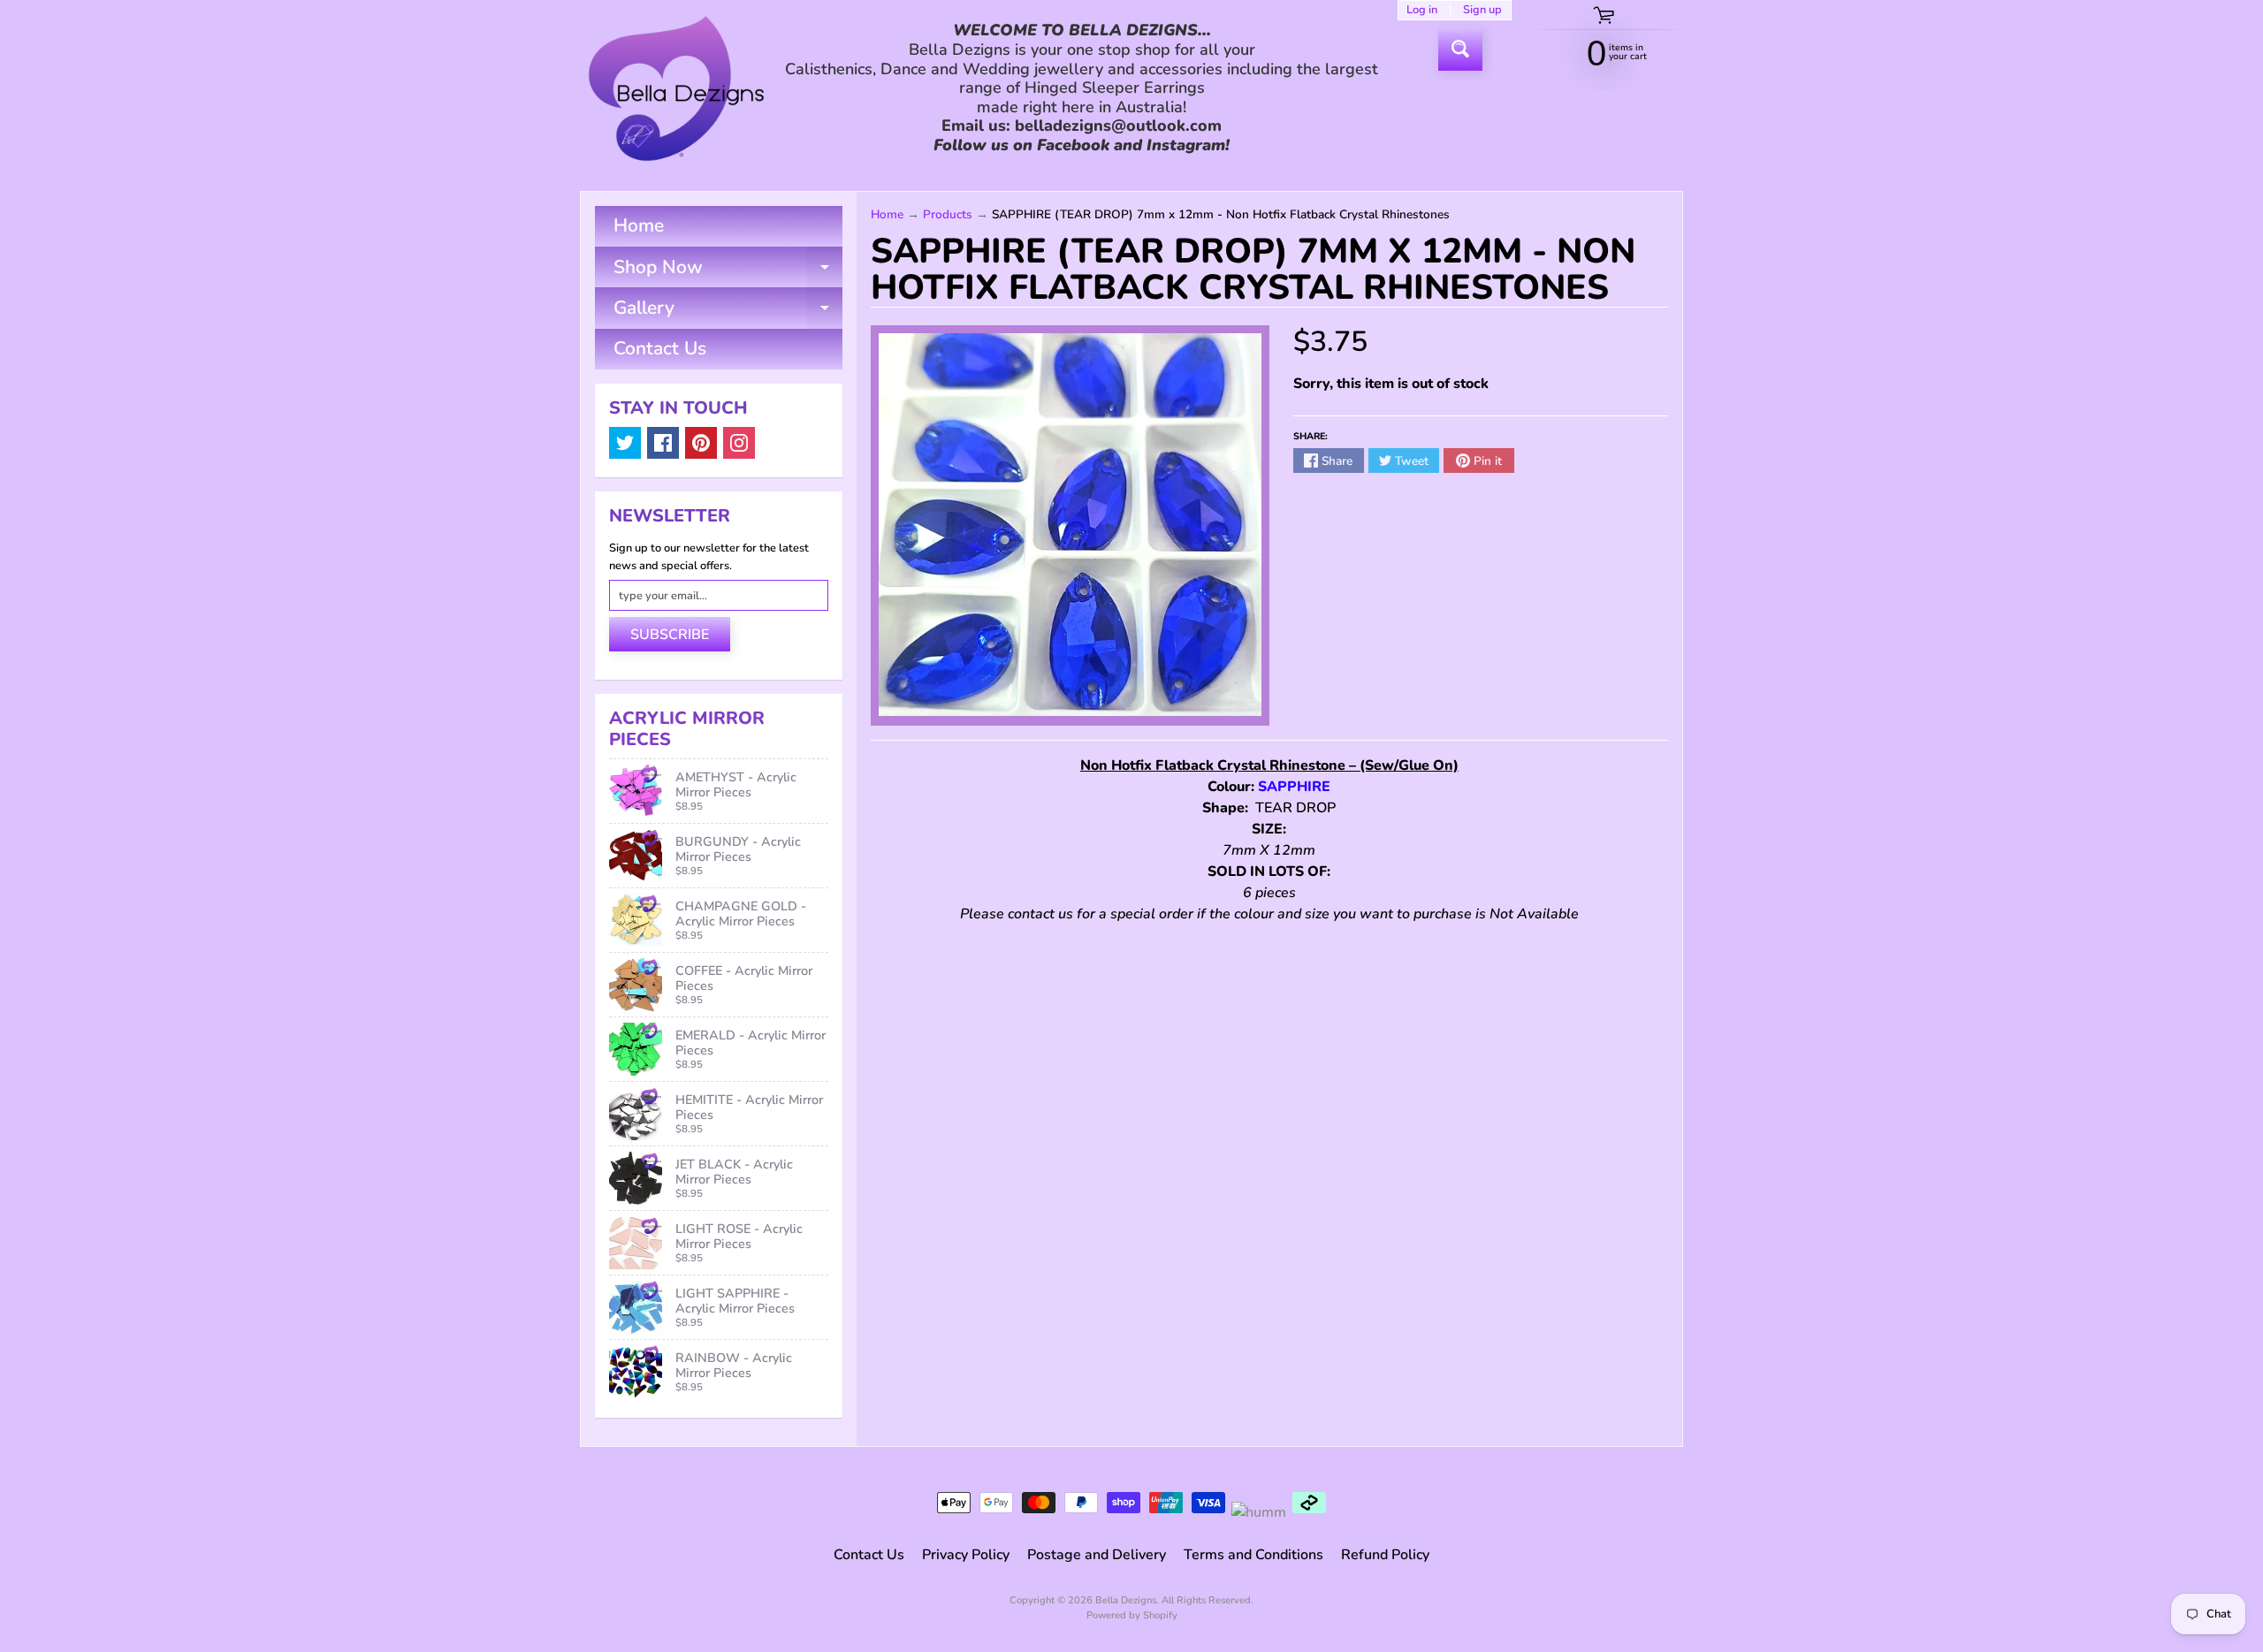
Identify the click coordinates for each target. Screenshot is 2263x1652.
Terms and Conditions (1253, 1555)
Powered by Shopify (1132, 1615)
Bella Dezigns (1126, 1600)
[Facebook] (663, 443)
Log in (1422, 10)
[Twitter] (625, 443)
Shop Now (728, 271)
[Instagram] (739, 443)
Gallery (728, 312)
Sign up (1482, 10)
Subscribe (670, 635)
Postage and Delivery (1097, 1555)
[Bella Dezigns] (676, 88)
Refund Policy (1385, 1555)
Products (948, 214)
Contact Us (660, 348)
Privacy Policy (966, 1555)
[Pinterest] (701, 443)
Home (639, 225)
